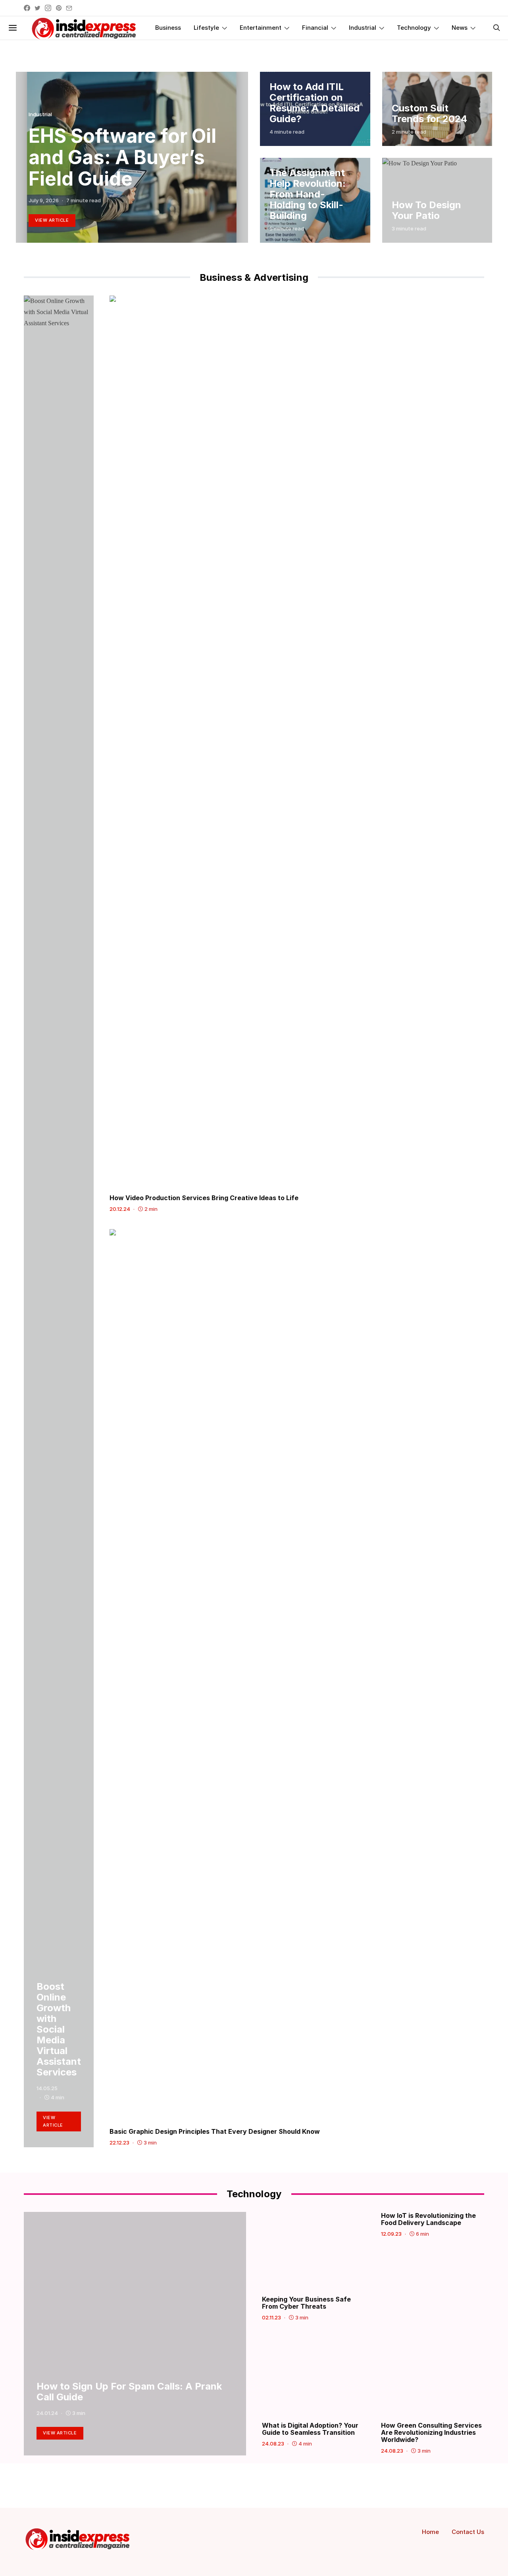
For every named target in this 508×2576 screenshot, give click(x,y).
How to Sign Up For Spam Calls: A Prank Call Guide (129, 2392)
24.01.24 (47, 2413)
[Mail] (69, 8)
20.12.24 (120, 1209)
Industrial (363, 28)
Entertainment (261, 28)
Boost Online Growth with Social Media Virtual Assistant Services (59, 2029)
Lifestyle (206, 28)
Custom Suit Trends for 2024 (429, 113)
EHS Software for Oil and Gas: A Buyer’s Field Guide (122, 157)
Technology (414, 28)
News (460, 28)
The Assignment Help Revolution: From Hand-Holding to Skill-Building (308, 194)
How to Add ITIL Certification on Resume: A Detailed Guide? (315, 103)
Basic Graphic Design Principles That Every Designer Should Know (216, 2131)
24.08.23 (273, 2444)
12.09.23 (391, 2234)
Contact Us (468, 2532)
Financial (315, 28)
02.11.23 (271, 2317)
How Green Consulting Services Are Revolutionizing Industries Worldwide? (431, 2432)
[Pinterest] (59, 8)
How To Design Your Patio (426, 210)
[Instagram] (48, 8)
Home (430, 2532)
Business (168, 28)
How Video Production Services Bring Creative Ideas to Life (204, 1198)
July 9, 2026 (44, 200)
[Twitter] (38, 8)
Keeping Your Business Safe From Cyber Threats (306, 2303)
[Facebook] (27, 8)
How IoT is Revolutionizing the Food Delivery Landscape (428, 2219)
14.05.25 (47, 2088)
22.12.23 (119, 2143)
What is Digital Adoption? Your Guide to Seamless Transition (310, 2429)
